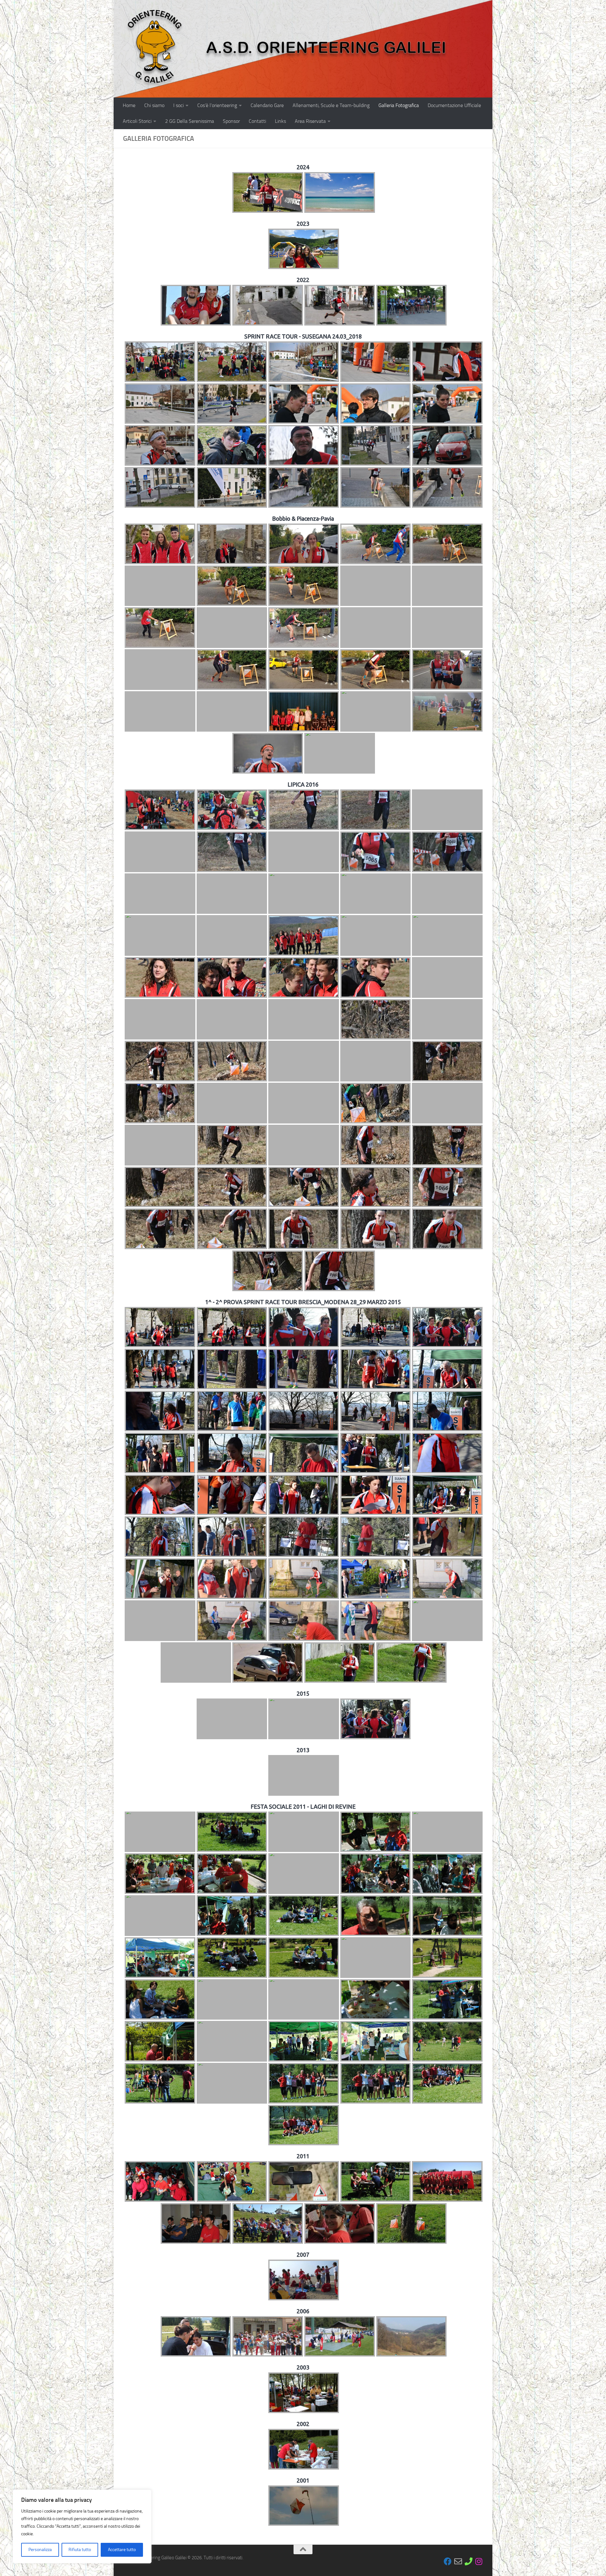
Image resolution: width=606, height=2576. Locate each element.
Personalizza (40, 2550)
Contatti (257, 121)
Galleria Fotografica (399, 105)
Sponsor (231, 121)
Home (129, 105)
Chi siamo (154, 105)
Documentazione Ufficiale (454, 105)
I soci (178, 105)
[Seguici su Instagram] (479, 2561)
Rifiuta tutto (80, 2550)
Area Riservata (310, 121)
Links (280, 121)
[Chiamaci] (469, 2561)
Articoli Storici (137, 121)
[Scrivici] (458, 2561)
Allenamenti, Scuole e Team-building (331, 105)
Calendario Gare (267, 105)
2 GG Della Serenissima (190, 121)
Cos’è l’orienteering (217, 105)
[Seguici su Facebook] (448, 2561)
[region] (82, 2526)
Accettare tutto (122, 2550)
